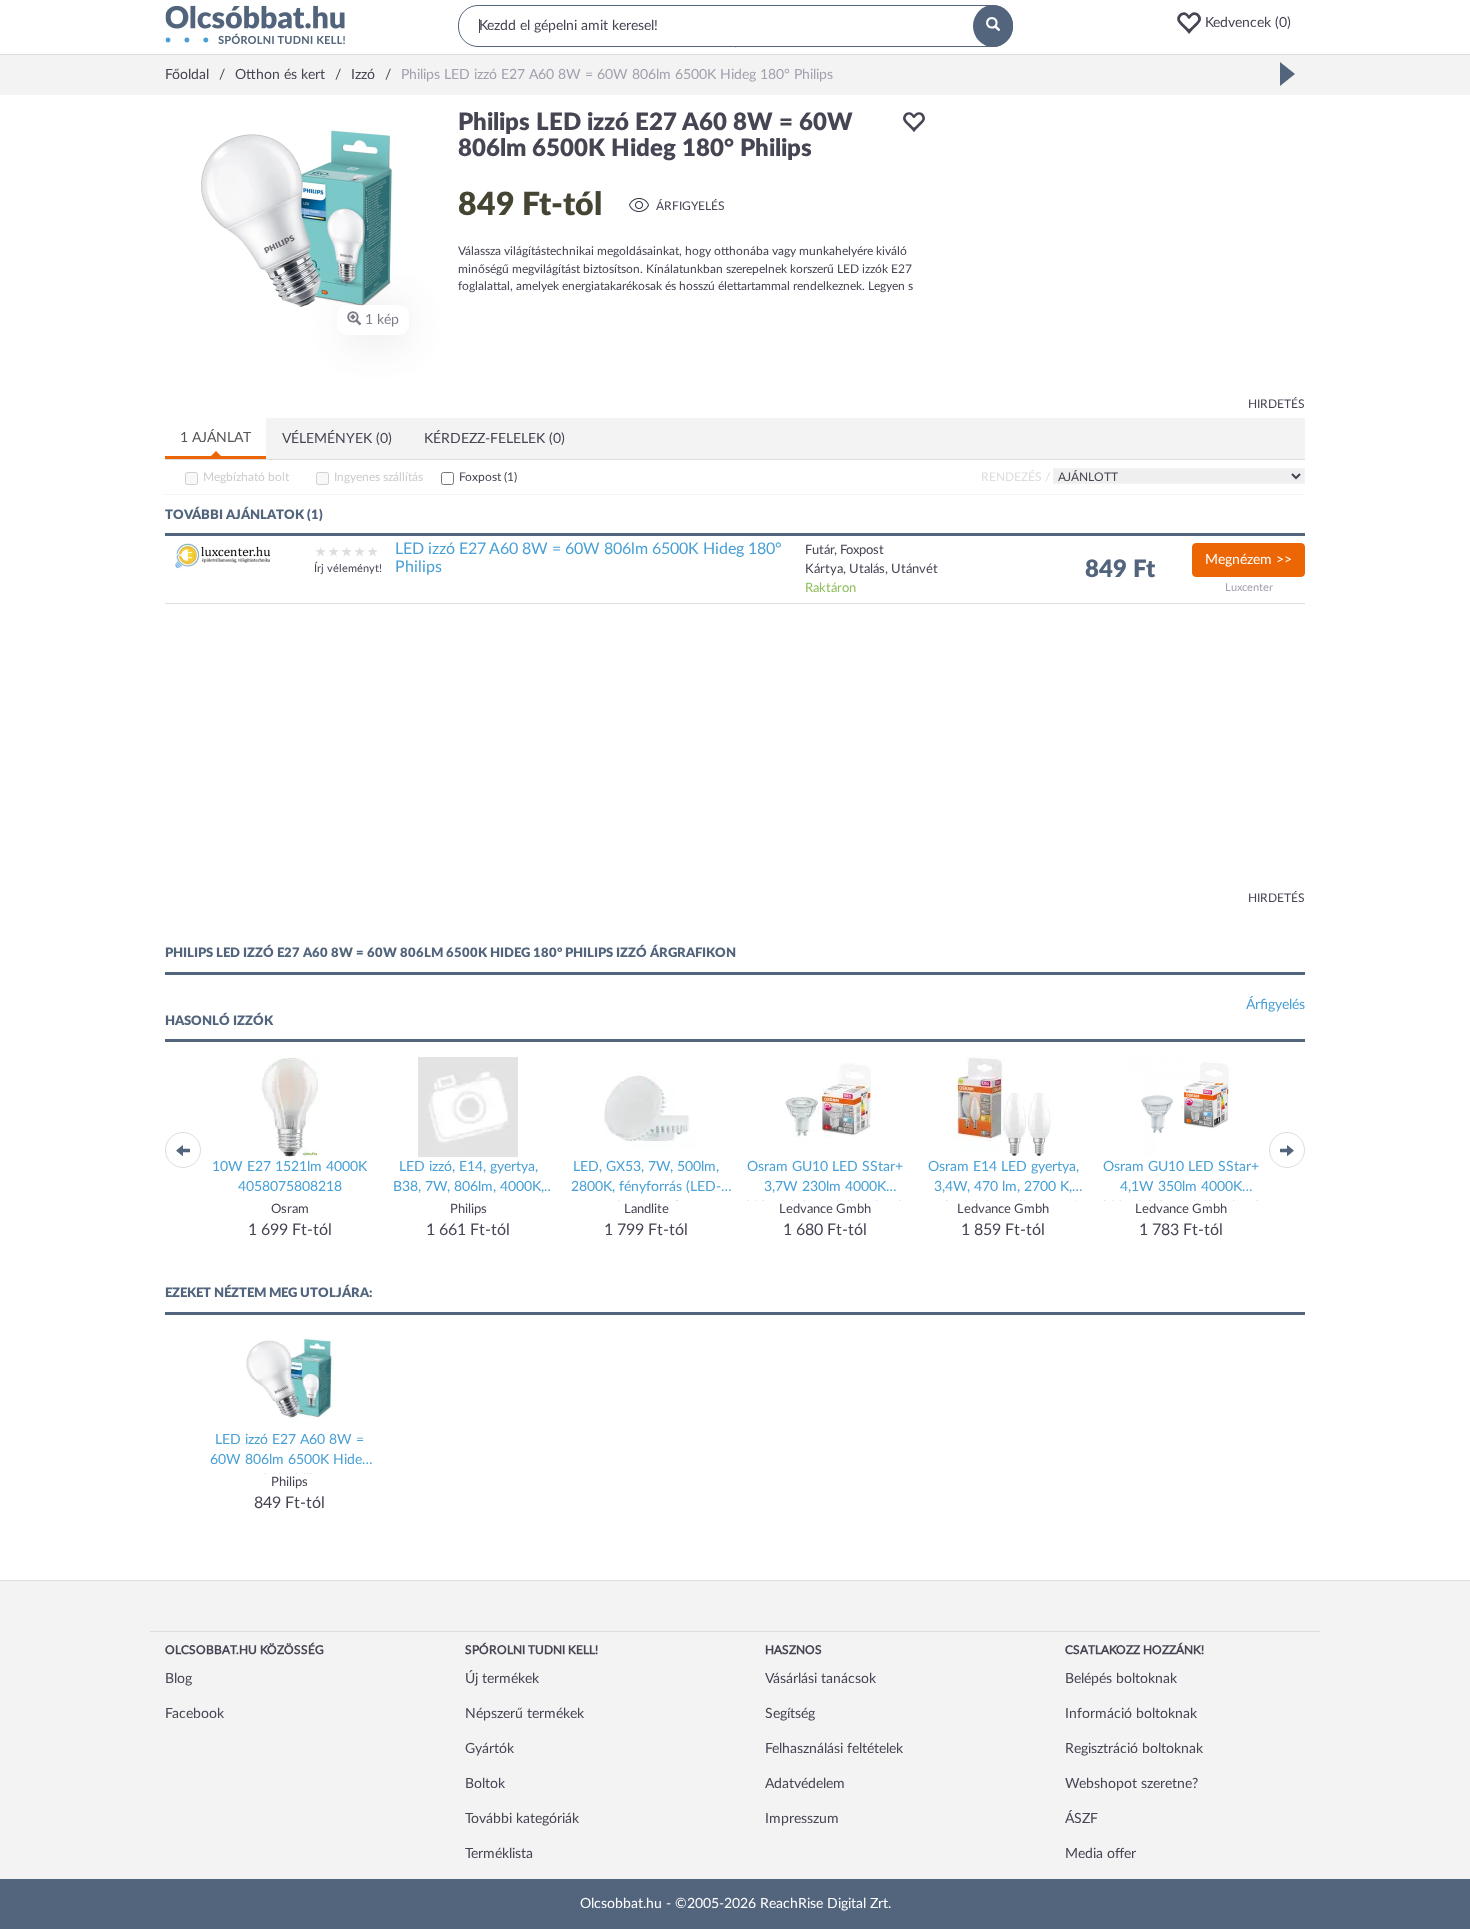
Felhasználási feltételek (834, 1749)
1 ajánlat (215, 438)
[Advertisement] (1125, 250)
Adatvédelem (805, 1784)
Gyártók (489, 1749)
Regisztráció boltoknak (1134, 1749)
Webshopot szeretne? (1131, 1784)
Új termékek (502, 1679)
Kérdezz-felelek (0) (494, 439)
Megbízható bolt (246, 477)
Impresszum (802, 1819)
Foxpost (488, 477)
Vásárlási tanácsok (820, 1679)
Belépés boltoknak (1121, 1679)
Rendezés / (1015, 477)
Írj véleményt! (348, 568)
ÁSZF (1081, 1819)
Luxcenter (1249, 587)
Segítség (790, 1714)
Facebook (194, 1714)
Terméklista (499, 1854)
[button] (1240, 23)
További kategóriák (522, 1819)
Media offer (1100, 1854)
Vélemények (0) (337, 439)
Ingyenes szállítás (378, 477)
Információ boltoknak (1131, 1714)
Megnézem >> (1248, 560)
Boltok (485, 1784)
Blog (178, 1679)
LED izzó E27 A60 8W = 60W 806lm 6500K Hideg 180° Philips (588, 558)
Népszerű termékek (524, 1714)
